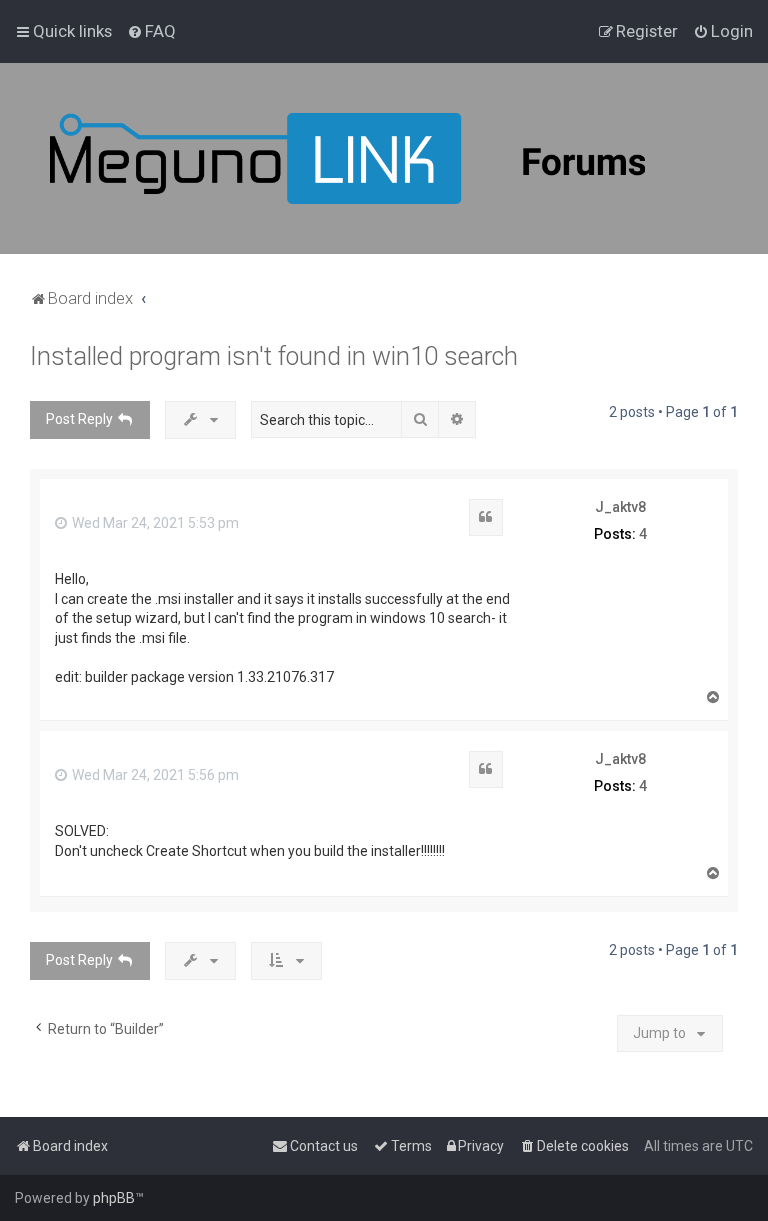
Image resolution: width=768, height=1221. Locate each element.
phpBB (114, 1198)
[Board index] (400, 158)
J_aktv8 (620, 507)
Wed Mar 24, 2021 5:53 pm (154, 523)
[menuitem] (151, 31)
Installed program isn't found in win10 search (274, 356)
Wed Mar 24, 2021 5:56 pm (154, 775)
